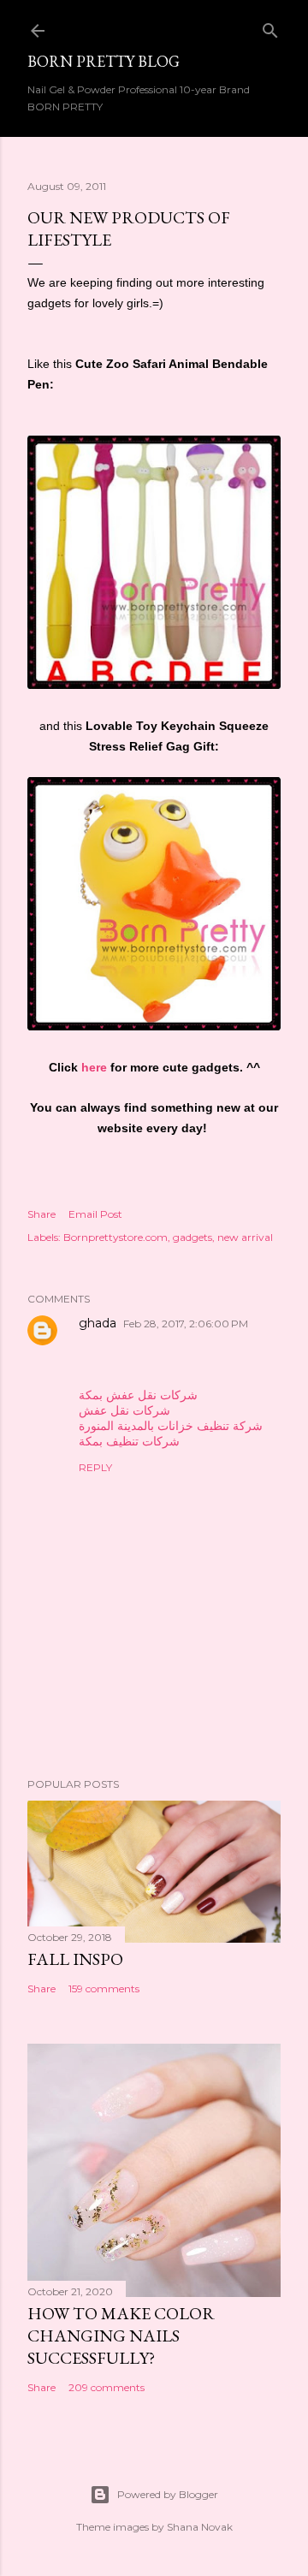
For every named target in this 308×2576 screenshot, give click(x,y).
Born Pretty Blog (104, 61)
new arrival (245, 1237)
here (92, 1067)
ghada (98, 1323)
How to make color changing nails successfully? (121, 2336)
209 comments (107, 2387)
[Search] (270, 27)
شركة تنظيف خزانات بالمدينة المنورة (171, 1426)
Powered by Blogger (168, 2494)
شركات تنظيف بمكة (129, 1441)
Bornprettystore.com (115, 1237)
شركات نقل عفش (124, 1410)
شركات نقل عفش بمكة (138, 1395)
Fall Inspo (75, 1959)
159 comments (104, 1988)
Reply (95, 1467)
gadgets (192, 1237)
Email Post (95, 1214)
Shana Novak (200, 2527)
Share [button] (41, 1214)
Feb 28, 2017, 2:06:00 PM (186, 1324)
